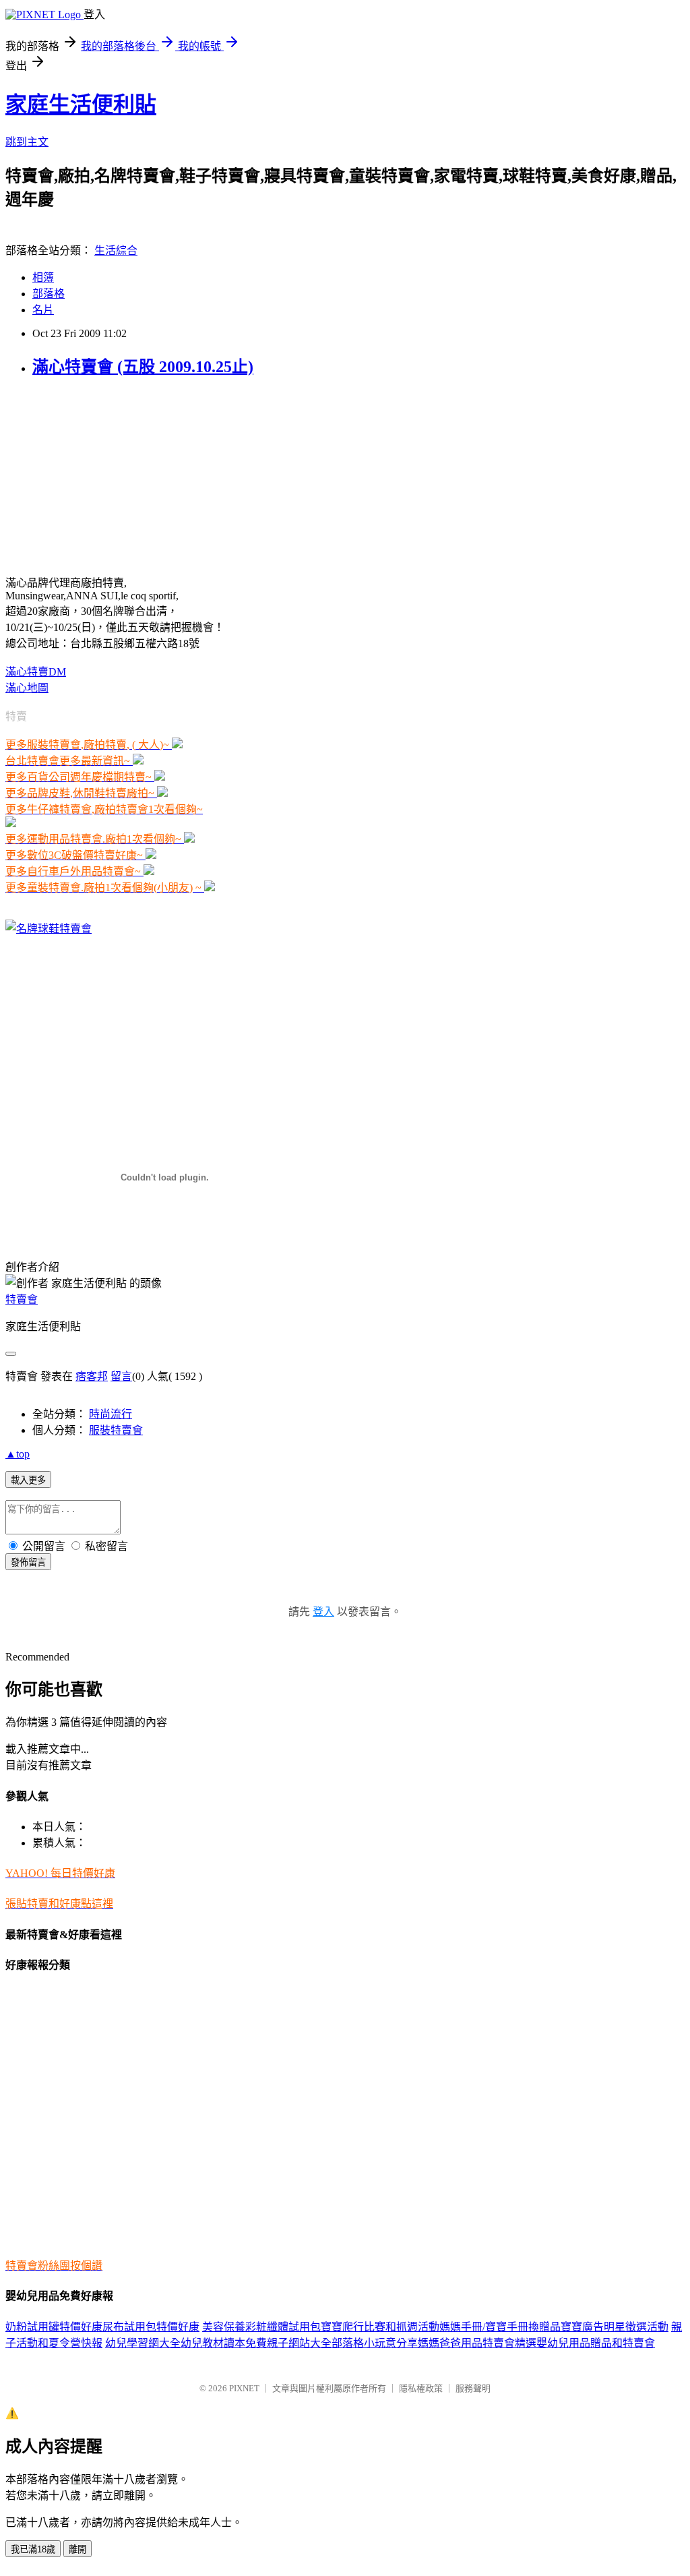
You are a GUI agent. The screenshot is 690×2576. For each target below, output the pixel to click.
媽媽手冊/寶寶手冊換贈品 (500, 2327)
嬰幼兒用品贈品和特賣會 (596, 2343)
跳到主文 (27, 142)
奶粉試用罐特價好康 (54, 2327)
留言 (121, 1376)
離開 (77, 2549)
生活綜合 (116, 250)
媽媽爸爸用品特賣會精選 (477, 2343)
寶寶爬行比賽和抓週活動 (380, 2327)
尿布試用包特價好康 (151, 2327)
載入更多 (28, 1480)
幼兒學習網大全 (143, 2343)
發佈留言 (28, 1562)
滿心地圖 (27, 688)
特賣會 (22, 1299)
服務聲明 (473, 2388)
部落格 (49, 294)
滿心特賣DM (36, 672)
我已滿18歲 (33, 2549)
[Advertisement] (90, 475)
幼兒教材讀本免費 (224, 2343)
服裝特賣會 (116, 1430)
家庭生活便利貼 (81, 104)
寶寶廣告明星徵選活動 (615, 2327)
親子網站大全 (299, 2343)
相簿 (43, 277)
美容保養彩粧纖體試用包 (261, 2327)
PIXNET (244, 2388)
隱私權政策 (421, 2388)
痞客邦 (92, 1376)
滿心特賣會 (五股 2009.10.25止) (143, 367)
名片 (43, 310)
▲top (18, 1454)
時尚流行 (111, 1414)
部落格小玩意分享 (375, 2343)
